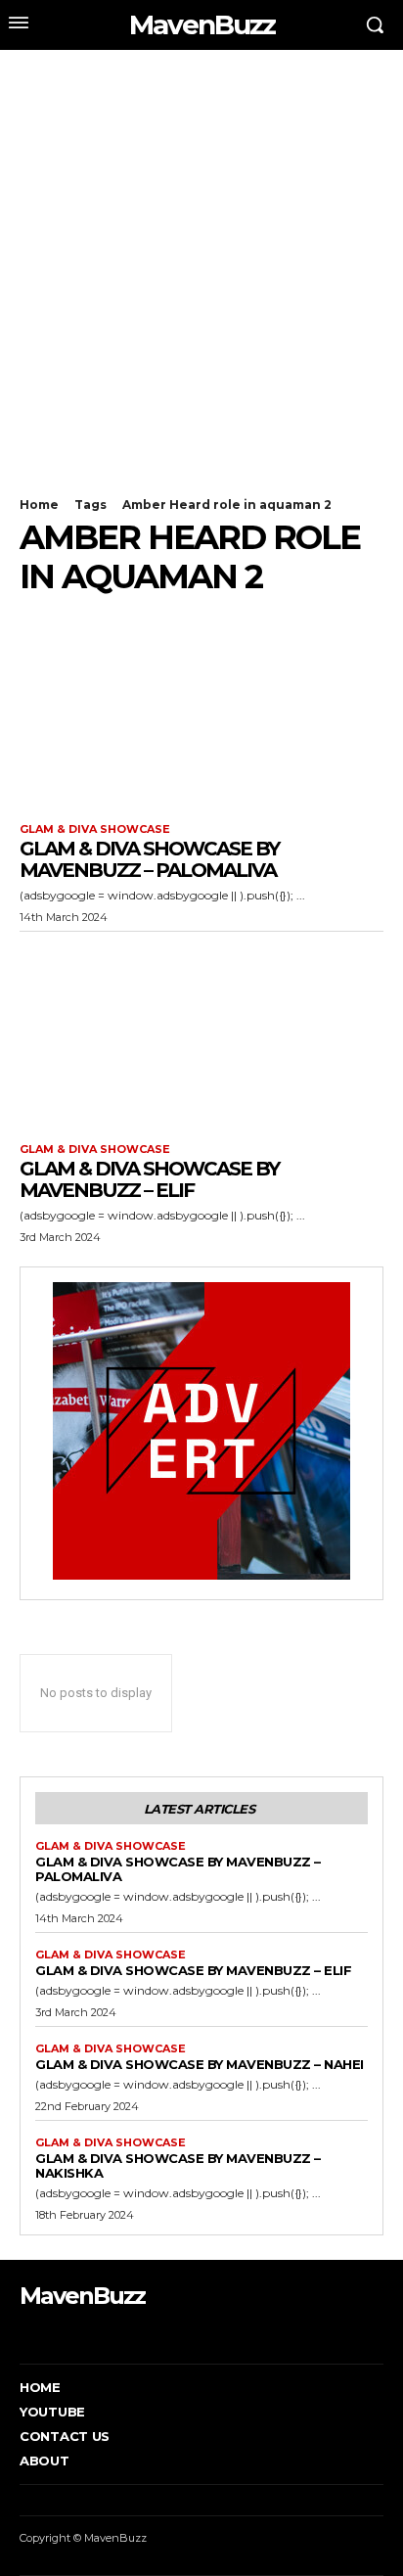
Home (39, 505)
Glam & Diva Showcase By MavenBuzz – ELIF (149, 1179)
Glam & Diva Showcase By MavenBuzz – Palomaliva (149, 859)
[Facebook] (22, 2334)
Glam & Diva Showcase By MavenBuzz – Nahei (200, 2064)
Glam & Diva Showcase (95, 829)
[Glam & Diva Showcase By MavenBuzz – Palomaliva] (201, 713)
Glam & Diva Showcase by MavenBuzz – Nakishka (178, 2165)
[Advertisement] (201, 261)
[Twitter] (83, 2334)
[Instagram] (52, 2334)
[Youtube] (112, 2334)
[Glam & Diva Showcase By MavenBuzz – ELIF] (201, 1033)
